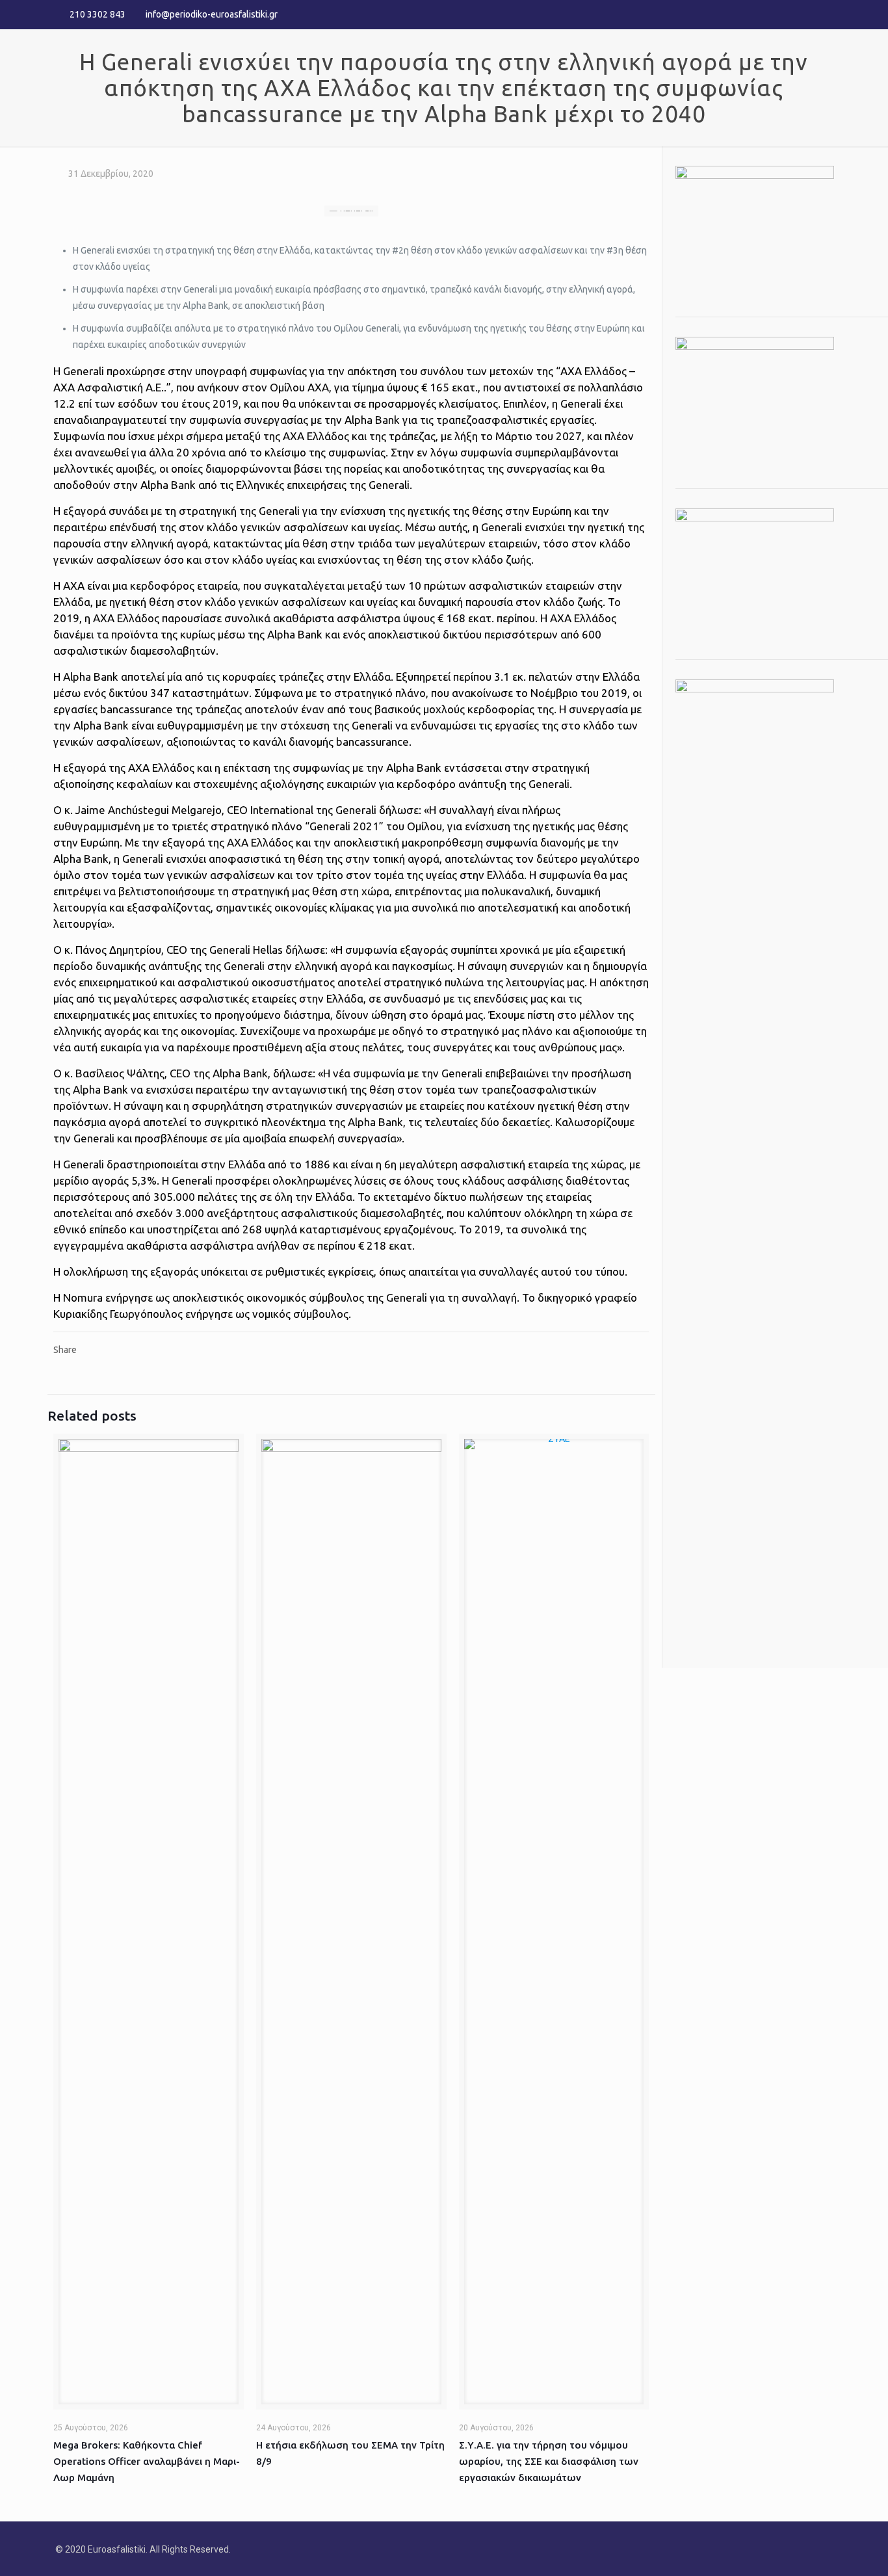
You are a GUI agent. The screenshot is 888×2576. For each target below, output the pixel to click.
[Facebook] (791, 14)
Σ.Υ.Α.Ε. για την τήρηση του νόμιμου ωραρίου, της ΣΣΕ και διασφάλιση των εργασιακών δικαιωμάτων (549, 2461)
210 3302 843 (98, 14)
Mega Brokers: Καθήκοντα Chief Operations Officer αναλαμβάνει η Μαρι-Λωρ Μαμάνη (147, 2461)
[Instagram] (826, 14)
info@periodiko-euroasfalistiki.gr (212, 14)
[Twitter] (808, 14)
